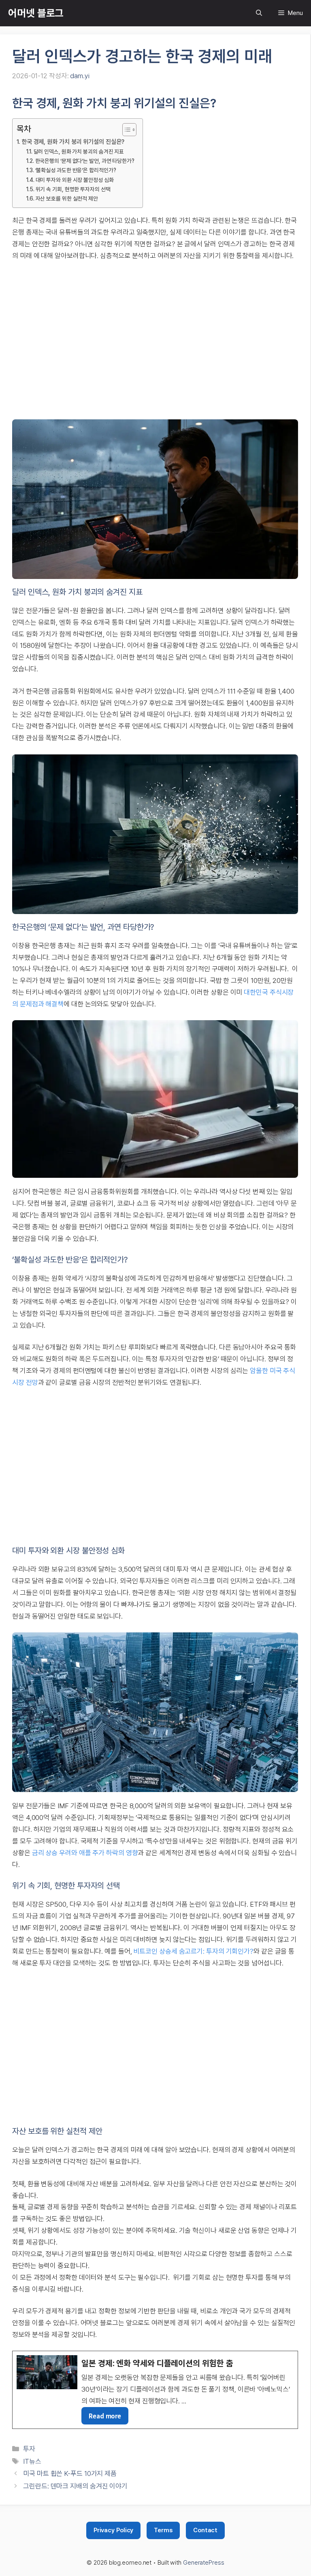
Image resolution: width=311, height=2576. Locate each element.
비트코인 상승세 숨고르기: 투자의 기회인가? (193, 1951)
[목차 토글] (125, 130)
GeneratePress (204, 2563)
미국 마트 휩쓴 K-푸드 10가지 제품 (70, 2473)
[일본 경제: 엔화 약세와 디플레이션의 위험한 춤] (155, 2390)
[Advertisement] (155, 340)
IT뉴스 (32, 2461)
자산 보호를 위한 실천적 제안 (67, 199)
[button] (259, 13)
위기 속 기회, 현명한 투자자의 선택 (73, 189)
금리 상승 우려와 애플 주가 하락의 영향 (85, 1853)
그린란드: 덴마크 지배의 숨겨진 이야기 (75, 2486)
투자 (29, 2449)
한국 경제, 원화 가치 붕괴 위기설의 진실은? (73, 142)
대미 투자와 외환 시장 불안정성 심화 (75, 180)
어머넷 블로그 (36, 13)
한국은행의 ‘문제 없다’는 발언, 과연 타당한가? (85, 161)
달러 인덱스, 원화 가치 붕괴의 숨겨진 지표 (79, 152)
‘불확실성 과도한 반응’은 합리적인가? (76, 170)
